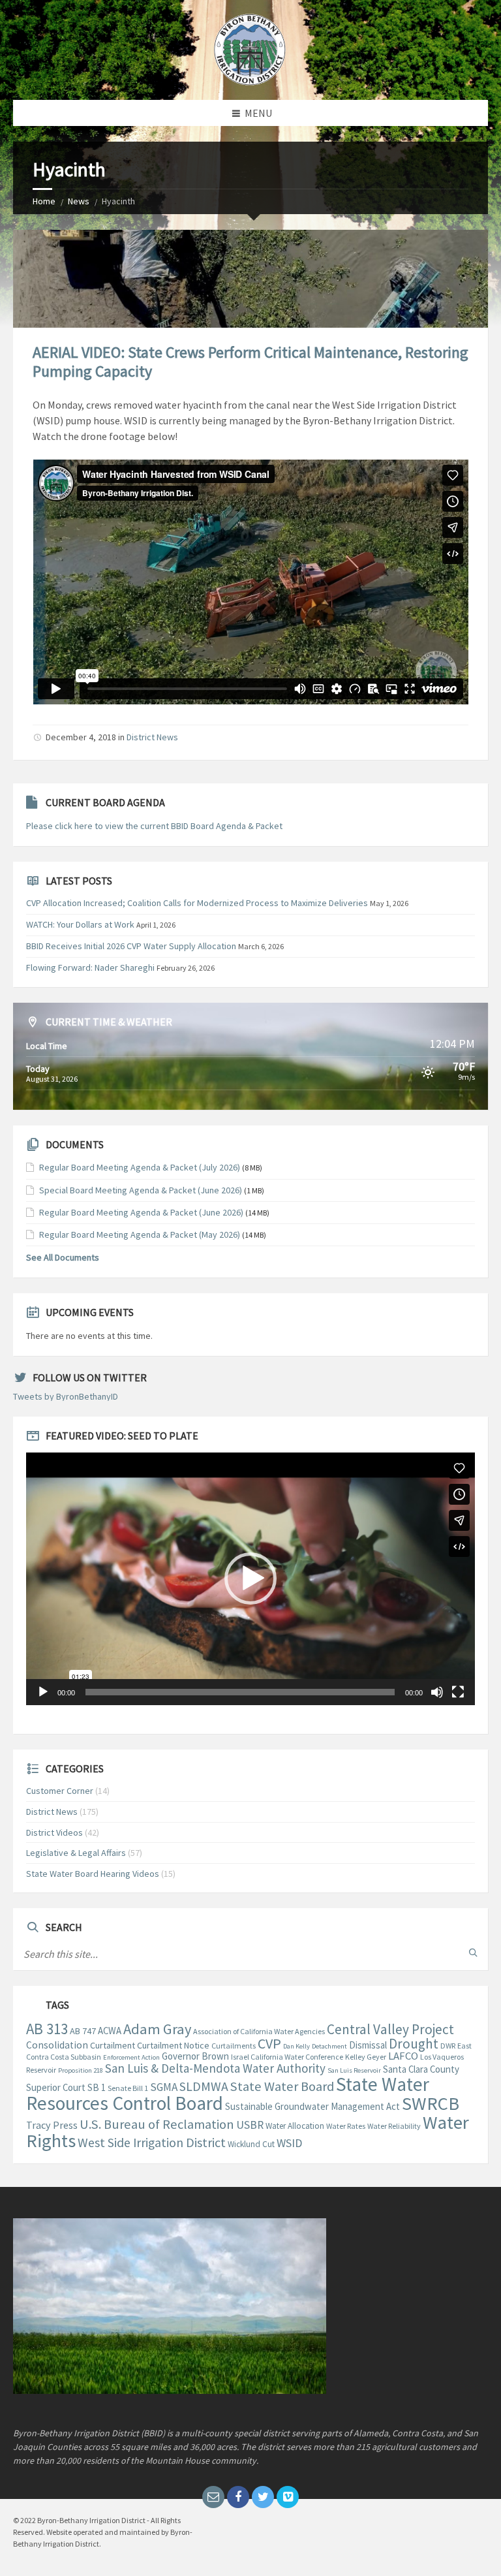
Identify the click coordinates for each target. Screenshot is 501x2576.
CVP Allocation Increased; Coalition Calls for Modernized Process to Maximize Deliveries (197, 903)
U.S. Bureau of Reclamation (157, 2124)
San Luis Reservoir (354, 2070)
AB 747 (83, 2031)
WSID (289, 2143)
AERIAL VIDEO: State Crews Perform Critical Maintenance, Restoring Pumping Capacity (250, 362)
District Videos (54, 1832)
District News (152, 737)
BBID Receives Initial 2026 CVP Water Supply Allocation (131, 946)
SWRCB (431, 2103)
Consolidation (57, 2045)
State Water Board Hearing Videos (93, 1874)
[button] (250, 1579)
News (79, 201)
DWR (448, 2046)
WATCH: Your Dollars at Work (80, 924)
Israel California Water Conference (287, 2057)
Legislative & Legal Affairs (76, 1853)
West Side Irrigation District (152, 2143)
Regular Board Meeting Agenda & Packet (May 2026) (140, 1234)
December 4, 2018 (81, 737)
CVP (269, 2043)
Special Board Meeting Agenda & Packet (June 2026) (141, 1190)
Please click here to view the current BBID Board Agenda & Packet (154, 826)
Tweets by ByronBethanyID (66, 1396)
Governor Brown (195, 2056)
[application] (250, 1579)
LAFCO (403, 2056)
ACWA (110, 2031)
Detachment (329, 2046)
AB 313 (47, 2029)
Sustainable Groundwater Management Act (312, 2106)
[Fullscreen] (458, 1692)
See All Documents (63, 1257)
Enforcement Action (131, 2057)
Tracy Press (52, 2125)
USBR (250, 2125)
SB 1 (97, 2087)
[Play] (43, 1692)
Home (44, 201)
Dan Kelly (296, 2046)
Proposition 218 (81, 2070)
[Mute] (437, 1692)
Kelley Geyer (366, 2057)
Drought (414, 2044)
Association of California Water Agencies (259, 2031)
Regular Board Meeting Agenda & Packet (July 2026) (140, 1167)
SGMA (164, 2087)
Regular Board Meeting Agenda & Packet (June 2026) (141, 1212)
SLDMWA (204, 2086)
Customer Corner (60, 1791)
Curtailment (113, 2045)
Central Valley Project (390, 2029)
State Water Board (282, 2086)
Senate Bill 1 (128, 2088)
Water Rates (346, 2126)
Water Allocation (295, 2126)
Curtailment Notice (173, 2045)
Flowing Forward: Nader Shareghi (90, 967)
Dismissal (368, 2045)
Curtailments (234, 2046)
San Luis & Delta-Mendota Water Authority (215, 2068)
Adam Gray (157, 2029)
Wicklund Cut (251, 2144)
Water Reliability (394, 2126)
